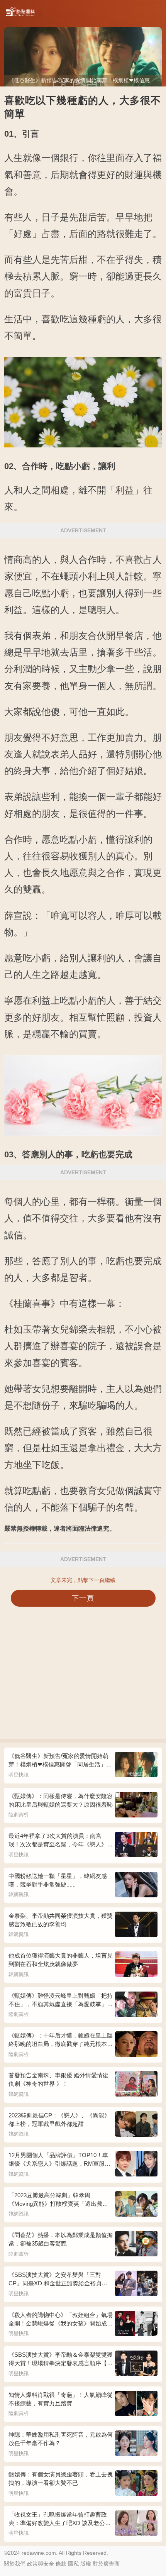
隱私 (73, 2564)
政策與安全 (41, 2564)
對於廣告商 (106, 2564)
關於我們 (15, 2564)
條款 (61, 2564)
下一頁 (83, 1598)
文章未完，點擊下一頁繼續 (83, 1580)
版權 (86, 2564)
